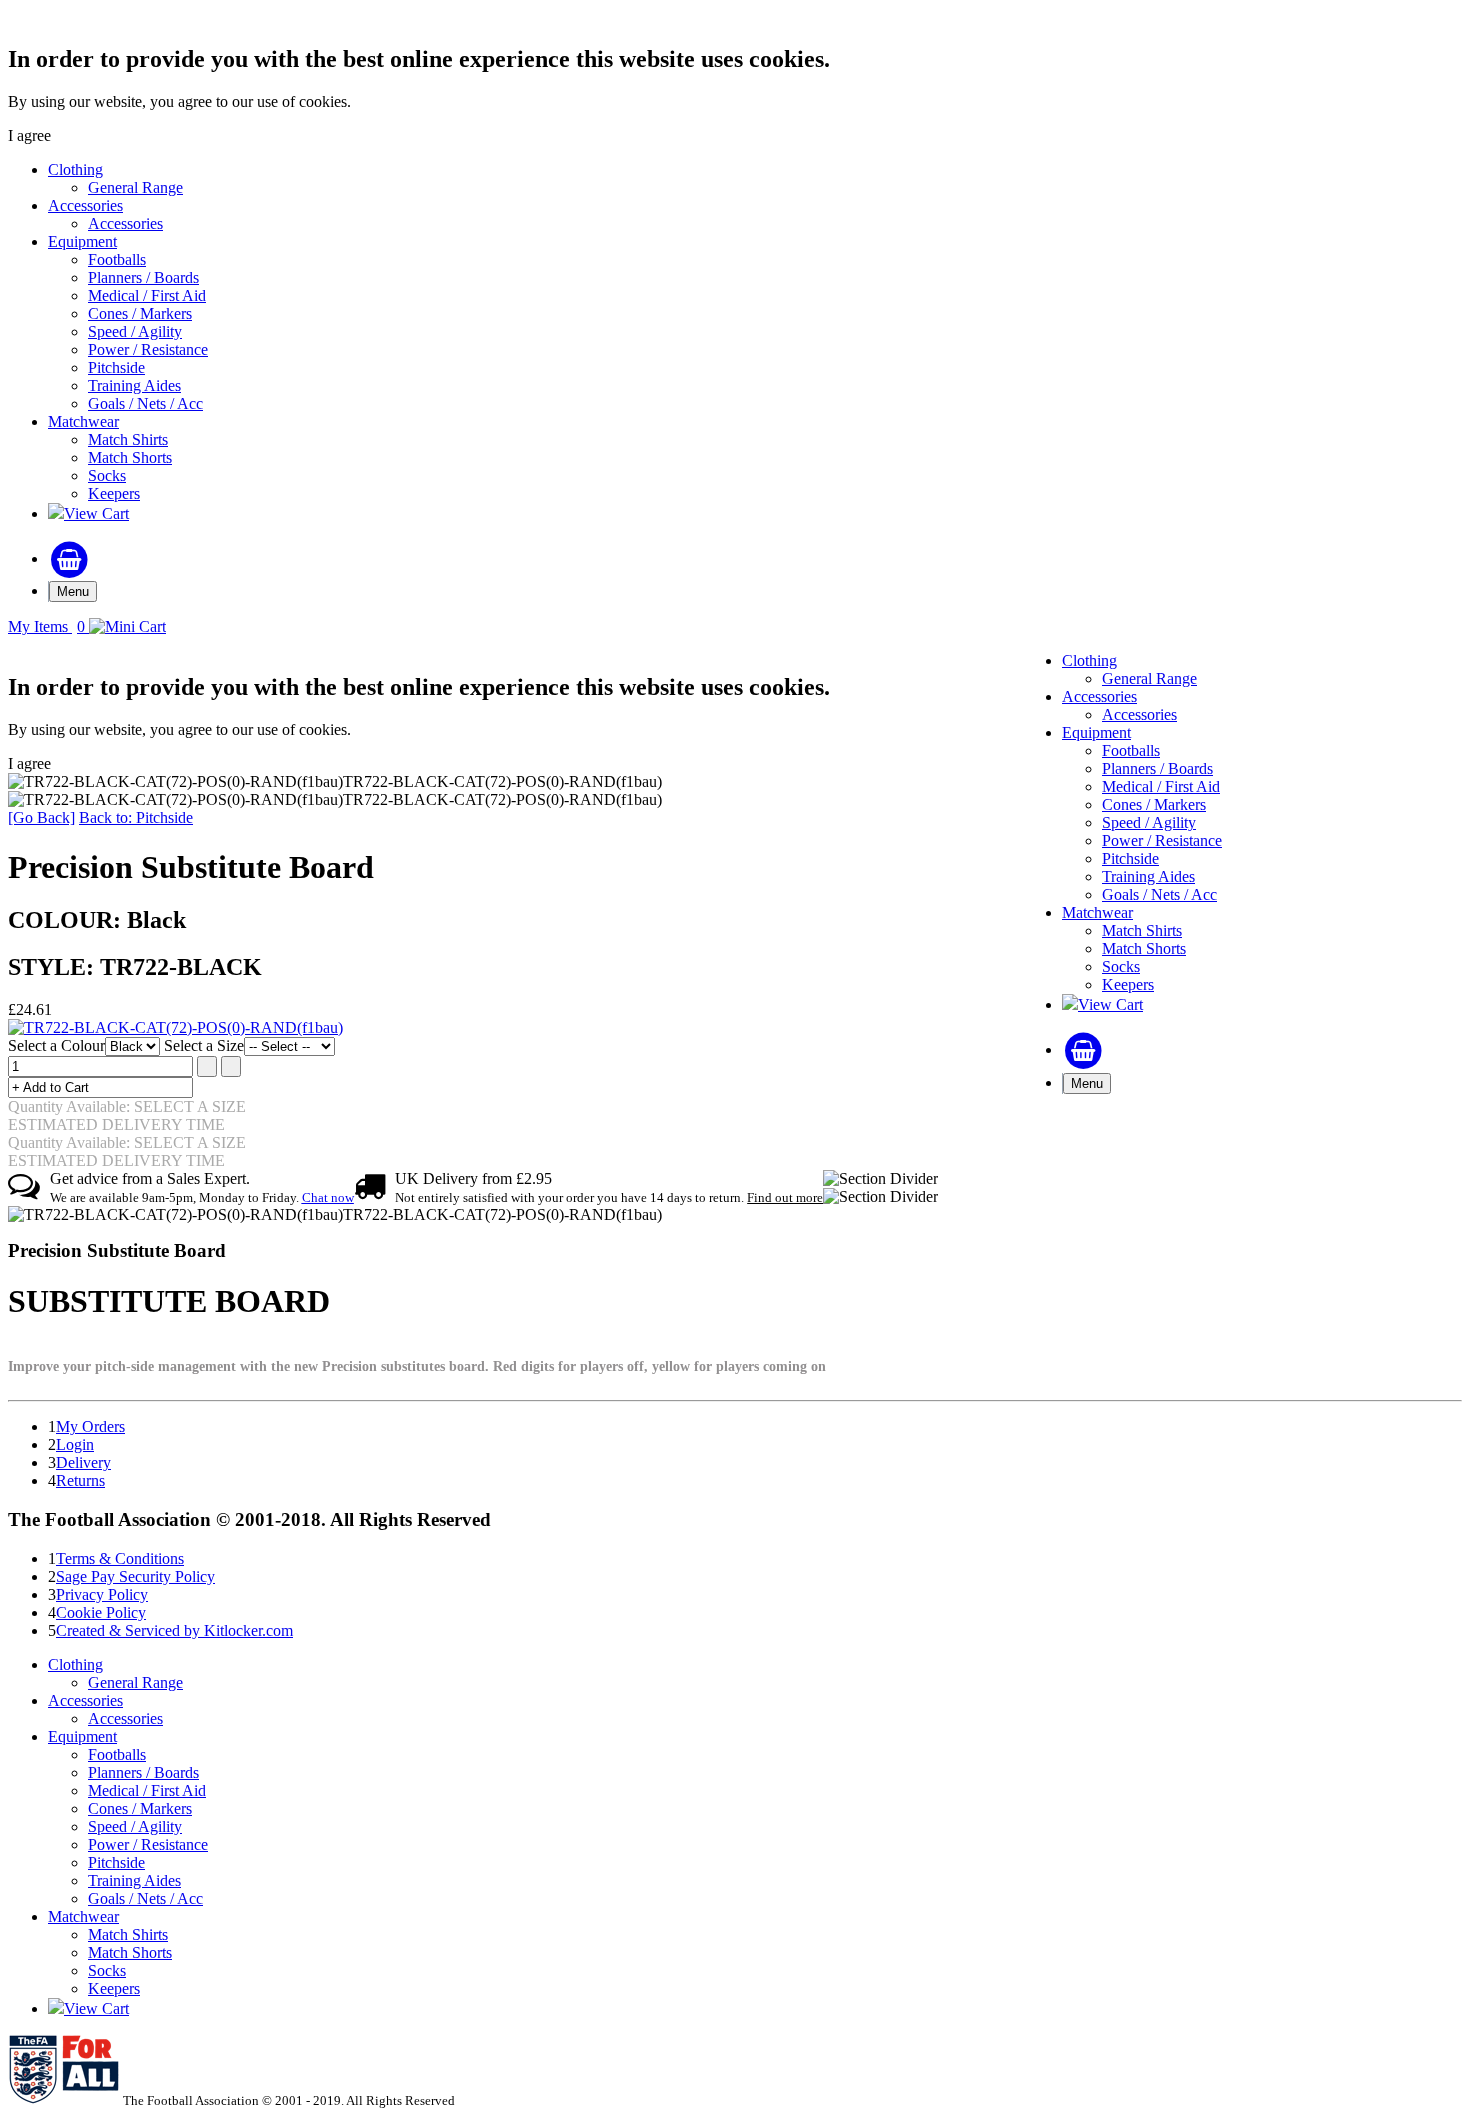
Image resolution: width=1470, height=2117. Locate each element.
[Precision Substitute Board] (175, 1027)
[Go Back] (41, 817)
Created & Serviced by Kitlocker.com (174, 1630)
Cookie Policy (101, 1612)
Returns (80, 1480)
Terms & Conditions (120, 1558)
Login (75, 1444)
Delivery (83, 1462)
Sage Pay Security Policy (135, 1576)
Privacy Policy (102, 1594)
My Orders (90, 1426)
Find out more (785, 1197)
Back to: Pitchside (136, 817)
